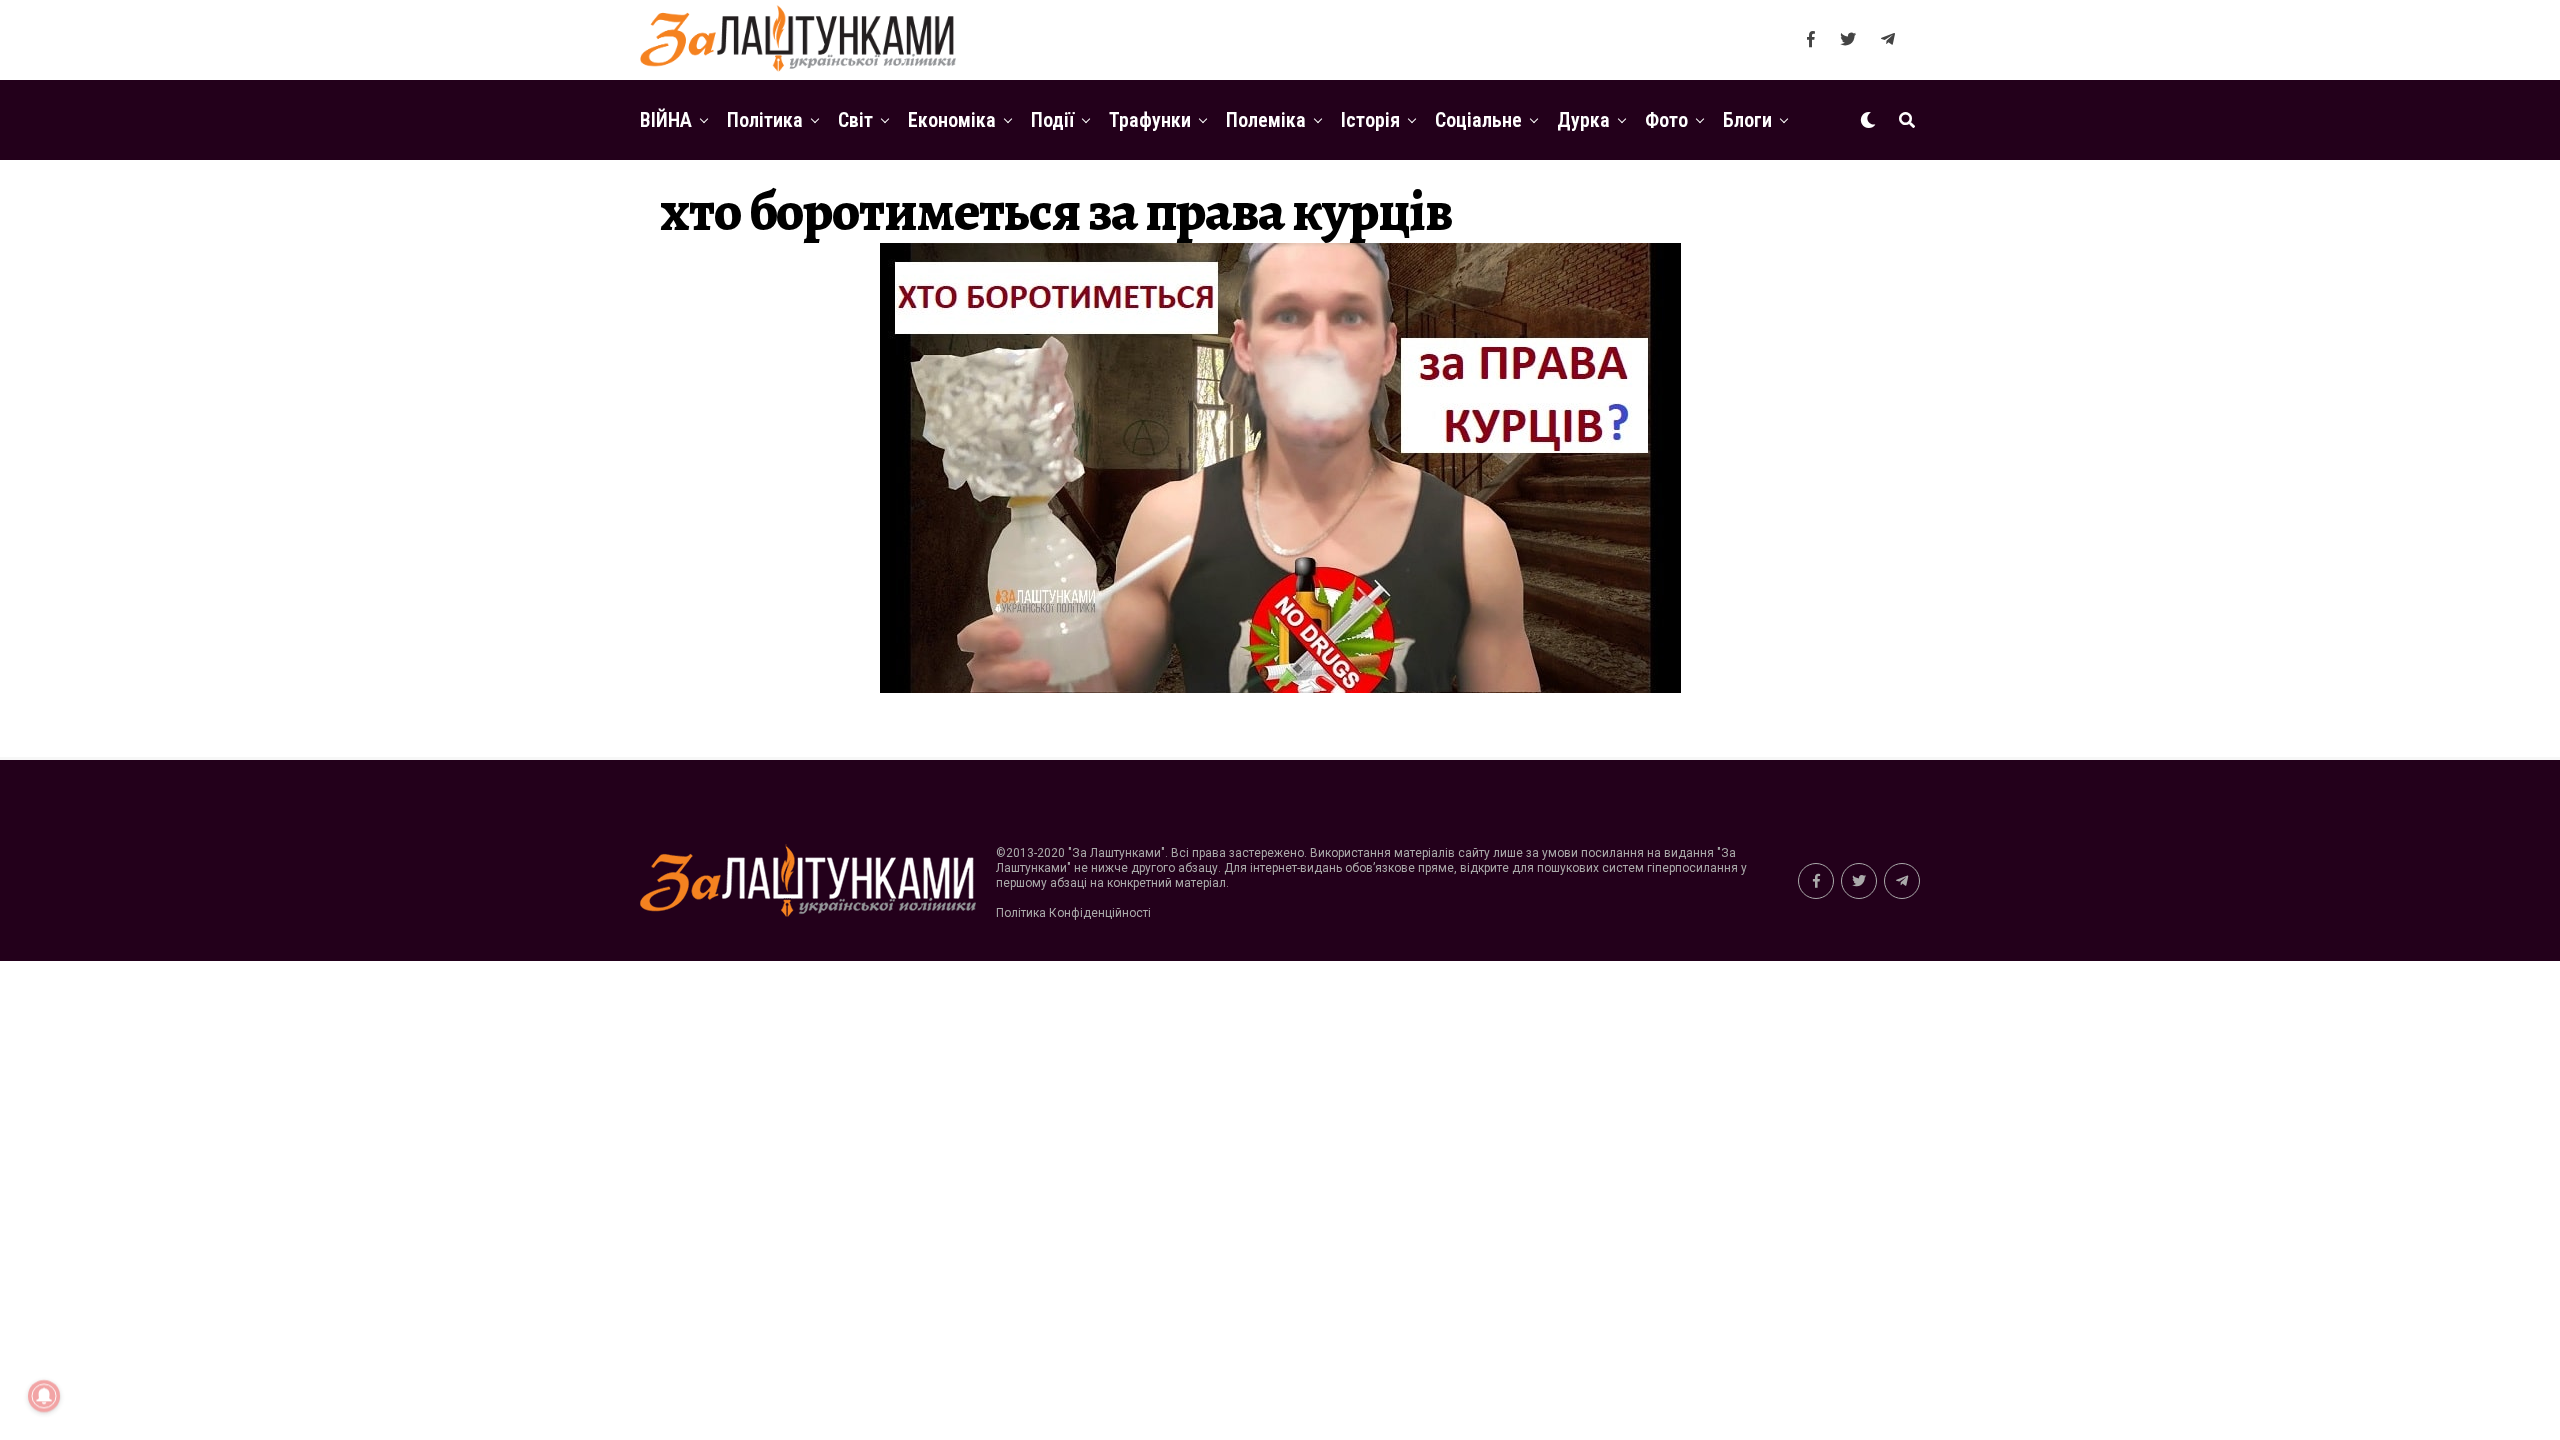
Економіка (952, 120)
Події (1052, 120)
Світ (855, 120)
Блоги (1747, 120)
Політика (765, 120)
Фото (1666, 120)
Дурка (1583, 120)
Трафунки (1150, 120)
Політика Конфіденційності (1073, 913)
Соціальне (1478, 120)
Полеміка (1266, 120)
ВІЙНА (666, 120)
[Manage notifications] (44, 1396)
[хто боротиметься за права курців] (1280, 687)
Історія (1370, 120)
